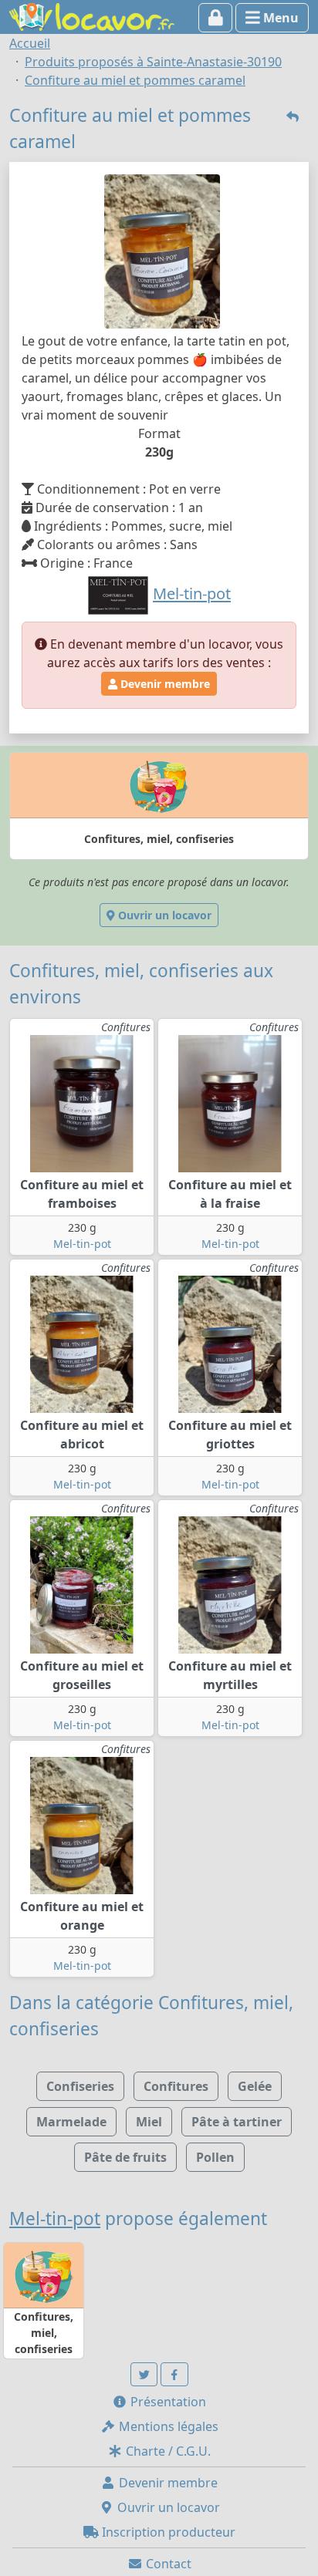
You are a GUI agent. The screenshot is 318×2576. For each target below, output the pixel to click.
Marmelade (71, 2122)
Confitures (176, 2086)
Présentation (167, 2402)
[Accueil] (92, 15)
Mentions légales (167, 2426)
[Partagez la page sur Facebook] (174, 2374)
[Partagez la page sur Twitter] (144, 2374)
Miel (149, 2122)
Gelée (255, 2086)
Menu (279, 18)
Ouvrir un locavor (163, 915)
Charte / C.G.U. (167, 2451)
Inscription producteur (167, 2532)
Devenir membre (164, 684)
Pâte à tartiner (237, 2122)
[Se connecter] (216, 18)
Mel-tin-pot (82, 1244)
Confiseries (80, 2086)
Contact (167, 2564)
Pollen (215, 2157)
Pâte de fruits (125, 2157)
